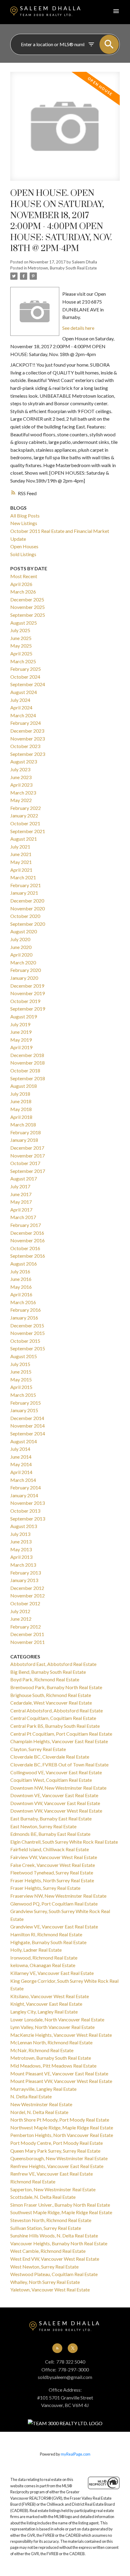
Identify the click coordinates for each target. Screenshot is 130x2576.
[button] (57, 2348)
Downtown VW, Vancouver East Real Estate (55, 1803)
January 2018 (24, 1140)
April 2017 (21, 1210)
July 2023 (20, 769)
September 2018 (28, 1078)
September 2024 (28, 684)
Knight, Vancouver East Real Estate (46, 2004)
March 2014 (23, 1480)
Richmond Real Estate (33, 2181)
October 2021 (25, 823)
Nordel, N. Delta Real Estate (39, 2112)
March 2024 (23, 715)
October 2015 (25, 1341)
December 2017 (27, 1148)
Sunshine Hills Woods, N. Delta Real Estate (54, 2235)
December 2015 (27, 1325)
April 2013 (21, 1557)
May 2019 (21, 1040)
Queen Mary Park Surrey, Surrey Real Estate (55, 2151)
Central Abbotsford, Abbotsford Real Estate (57, 1710)
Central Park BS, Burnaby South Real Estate (55, 1726)
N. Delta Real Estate (31, 2096)
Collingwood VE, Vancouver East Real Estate (56, 1772)
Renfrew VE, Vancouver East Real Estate (52, 2174)
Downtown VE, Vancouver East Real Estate (54, 1795)
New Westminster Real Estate (41, 2104)
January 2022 (24, 815)
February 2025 (26, 669)
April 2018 (21, 1117)
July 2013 (20, 1534)
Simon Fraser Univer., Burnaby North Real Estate (60, 2205)
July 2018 (20, 1094)
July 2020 (20, 939)
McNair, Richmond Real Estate (42, 2050)
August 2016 (24, 1264)
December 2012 (27, 1588)
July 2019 (20, 1024)
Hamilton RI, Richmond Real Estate (46, 1934)
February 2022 (26, 808)
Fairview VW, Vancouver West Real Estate (54, 1857)
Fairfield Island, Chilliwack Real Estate (50, 1849)
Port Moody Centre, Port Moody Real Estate (57, 2143)
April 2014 (21, 1472)
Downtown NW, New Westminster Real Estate (58, 1788)
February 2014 (26, 1487)
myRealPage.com (76, 2454)
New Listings (24, 523)
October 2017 (25, 1163)
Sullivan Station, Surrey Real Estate (46, 2228)
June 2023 (21, 777)
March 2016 (23, 1302)
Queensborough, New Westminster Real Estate (59, 2158)
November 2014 (28, 1426)
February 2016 (26, 1310)
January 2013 (24, 1580)
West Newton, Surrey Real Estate (44, 2267)
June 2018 (21, 1101)
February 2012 (26, 1627)
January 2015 (24, 1410)
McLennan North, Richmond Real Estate (51, 2042)
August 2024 (24, 692)
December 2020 (27, 901)
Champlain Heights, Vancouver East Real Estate (59, 1741)
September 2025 (28, 615)
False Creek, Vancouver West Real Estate (53, 1865)
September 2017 (28, 1171)
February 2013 (26, 1573)
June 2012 (21, 1619)
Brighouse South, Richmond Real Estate (51, 1695)
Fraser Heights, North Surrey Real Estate (52, 1880)
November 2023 (28, 739)
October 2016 (25, 1248)
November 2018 (28, 1063)
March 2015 (23, 1395)
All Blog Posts (25, 516)
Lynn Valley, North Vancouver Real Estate (52, 2027)
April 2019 (21, 1047)
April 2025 (21, 653)
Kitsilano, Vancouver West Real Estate (50, 1996)
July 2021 (20, 847)
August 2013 (24, 1526)
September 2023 (28, 754)
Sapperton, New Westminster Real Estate (53, 2189)
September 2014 (28, 1433)
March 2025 (23, 661)
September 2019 (28, 1009)
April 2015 (21, 1387)
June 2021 (21, 854)
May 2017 (21, 1202)
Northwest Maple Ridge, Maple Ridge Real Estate (62, 2127)
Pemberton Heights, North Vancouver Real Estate (62, 2135)
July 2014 (20, 1449)
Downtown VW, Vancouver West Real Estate (56, 1811)
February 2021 (26, 885)
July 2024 (20, 700)
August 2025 (24, 623)
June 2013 (21, 1541)
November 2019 (28, 993)
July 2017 (20, 1186)
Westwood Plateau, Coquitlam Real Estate (54, 2274)
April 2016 (21, 1294)
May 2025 (21, 646)
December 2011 (27, 1634)
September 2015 (28, 1348)
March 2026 (23, 592)
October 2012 (25, 1603)
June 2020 (21, 947)
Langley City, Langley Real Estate (44, 2012)
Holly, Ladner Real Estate (36, 1950)
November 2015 (28, 1333)
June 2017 (21, 1194)
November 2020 (28, 908)
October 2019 (25, 1001)
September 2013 (28, 1519)
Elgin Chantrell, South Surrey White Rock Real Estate (64, 1842)
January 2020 (24, 978)
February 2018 (26, 1132)
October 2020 (25, 916)
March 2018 (23, 1124)
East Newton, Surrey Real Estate (43, 1826)
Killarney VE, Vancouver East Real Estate (52, 1973)
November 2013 (28, 1503)
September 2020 (28, 924)
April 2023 (21, 785)
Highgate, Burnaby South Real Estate (48, 1942)
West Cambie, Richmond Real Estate (48, 2251)
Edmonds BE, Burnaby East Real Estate (50, 1834)
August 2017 (24, 1178)
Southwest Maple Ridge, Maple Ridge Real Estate (61, 2212)
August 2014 (24, 1441)
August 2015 (24, 1356)
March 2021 (23, 877)
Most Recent (24, 576)
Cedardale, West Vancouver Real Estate (51, 1703)
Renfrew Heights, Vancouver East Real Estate (57, 2166)
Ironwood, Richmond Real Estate (44, 1958)
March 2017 (23, 1217)
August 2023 (24, 761)
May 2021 (21, 862)
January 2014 (24, 1495)
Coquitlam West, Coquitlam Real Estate (51, 1780)
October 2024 (25, 677)
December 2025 (27, 599)
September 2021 (28, 831)
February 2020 (26, 970)
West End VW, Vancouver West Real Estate (55, 2259)
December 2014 (27, 1418)
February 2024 (26, 723)
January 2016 (24, 1318)
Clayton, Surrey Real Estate (38, 1749)
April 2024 (21, 707)
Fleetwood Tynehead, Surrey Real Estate (52, 1872)
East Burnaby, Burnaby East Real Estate (51, 1818)
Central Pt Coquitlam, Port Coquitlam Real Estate (61, 1734)
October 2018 (25, 1070)
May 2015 (21, 1379)
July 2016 (20, 1271)
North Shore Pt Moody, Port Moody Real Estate (60, 2120)
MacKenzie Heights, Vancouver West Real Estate (61, 2035)
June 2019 (21, 1032)
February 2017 (26, 1225)
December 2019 (27, 986)
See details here (78, 328)
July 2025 (20, 630)
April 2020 (21, 955)
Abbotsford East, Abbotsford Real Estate (53, 1664)
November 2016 (28, 1240)
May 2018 (21, 1109)
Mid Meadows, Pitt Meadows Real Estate (53, 2066)
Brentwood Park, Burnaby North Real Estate (56, 1687)
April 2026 (21, 584)
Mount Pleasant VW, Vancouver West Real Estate (61, 2081)
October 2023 (25, 746)
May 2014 (21, 1464)
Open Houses (24, 546)
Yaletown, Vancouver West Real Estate (50, 2289)
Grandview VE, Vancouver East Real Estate (54, 1926)
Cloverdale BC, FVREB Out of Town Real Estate (59, 1764)
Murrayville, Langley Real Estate (43, 2089)
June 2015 (21, 1372)
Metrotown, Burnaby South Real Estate (62, 268)
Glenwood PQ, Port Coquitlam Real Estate (54, 1904)
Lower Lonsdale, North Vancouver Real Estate (57, 2019)
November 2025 (28, 607)
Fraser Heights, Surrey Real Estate (45, 1888)
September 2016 (28, 1256)
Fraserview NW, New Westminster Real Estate (58, 1896)
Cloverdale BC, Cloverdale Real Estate (50, 1757)
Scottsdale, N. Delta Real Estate (43, 2197)
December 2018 (27, 1055)
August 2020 (24, 931)
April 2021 (21, 870)
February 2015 (26, 1403)
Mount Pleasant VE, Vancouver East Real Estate (59, 2073)
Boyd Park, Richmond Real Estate (45, 1679)
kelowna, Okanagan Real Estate (43, 1965)
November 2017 (28, 1156)
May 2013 (21, 1549)
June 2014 (21, 1457)
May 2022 (21, 800)
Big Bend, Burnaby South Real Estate (48, 1672)
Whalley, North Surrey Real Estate (45, 2282)
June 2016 (21, 1279)
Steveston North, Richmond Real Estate (51, 2220)
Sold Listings (23, 554)
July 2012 (20, 1611)
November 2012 (28, 1595)
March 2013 (23, 1565)
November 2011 (28, 1642)
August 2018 (24, 1086)
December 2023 (27, 731)
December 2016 (27, 1233)
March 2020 (23, 962)
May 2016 (21, 1287)
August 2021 (24, 839)
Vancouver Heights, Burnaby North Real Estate (59, 2243)
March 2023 (23, 793)
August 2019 (24, 1016)
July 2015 (20, 1364)
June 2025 (21, 638)
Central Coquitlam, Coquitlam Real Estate (53, 1718)
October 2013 (25, 1511)
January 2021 (24, 893)
